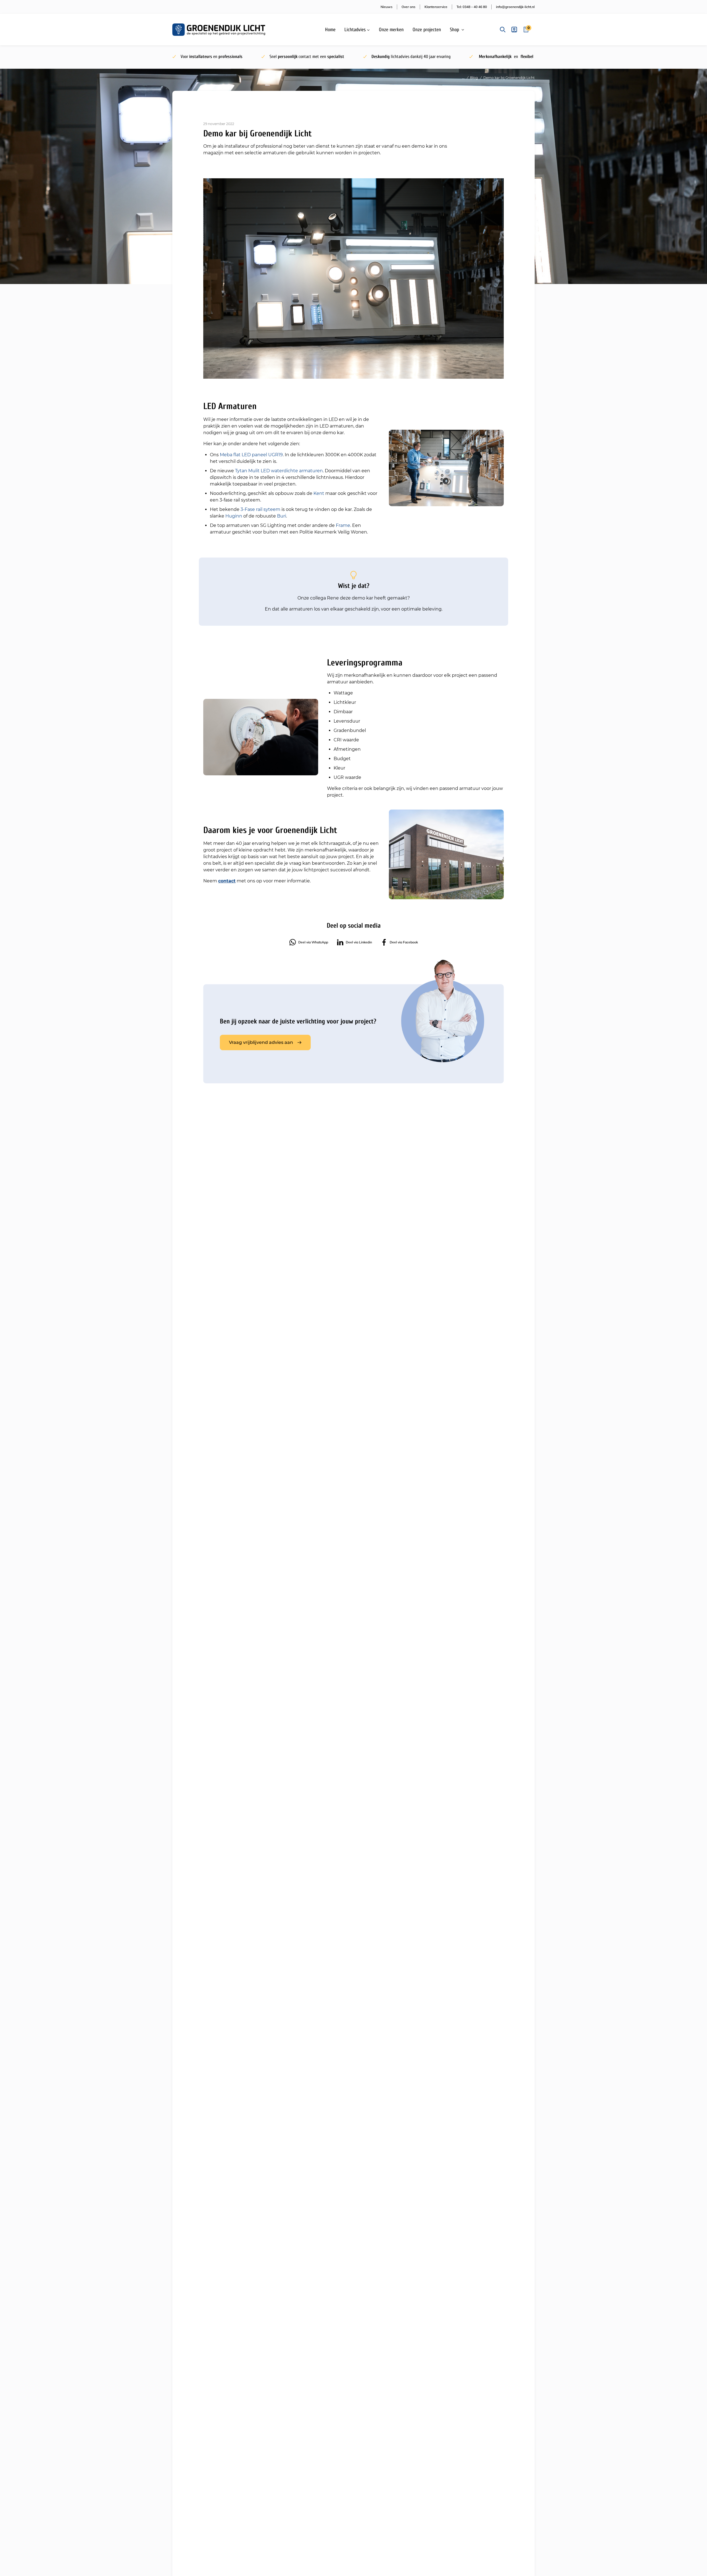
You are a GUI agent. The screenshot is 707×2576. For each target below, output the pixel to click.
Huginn (234, 516)
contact (227, 881)
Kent (319, 493)
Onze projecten (427, 30)
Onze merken (391, 30)
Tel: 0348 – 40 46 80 (472, 7)
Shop (454, 30)
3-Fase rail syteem (260, 509)
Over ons (408, 7)
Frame (343, 525)
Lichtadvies (355, 30)
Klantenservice (436, 7)
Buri (282, 516)
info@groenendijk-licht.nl (515, 7)
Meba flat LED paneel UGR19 (251, 455)
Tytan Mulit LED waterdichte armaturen (279, 471)
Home (330, 30)
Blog (474, 78)
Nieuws (387, 7)
